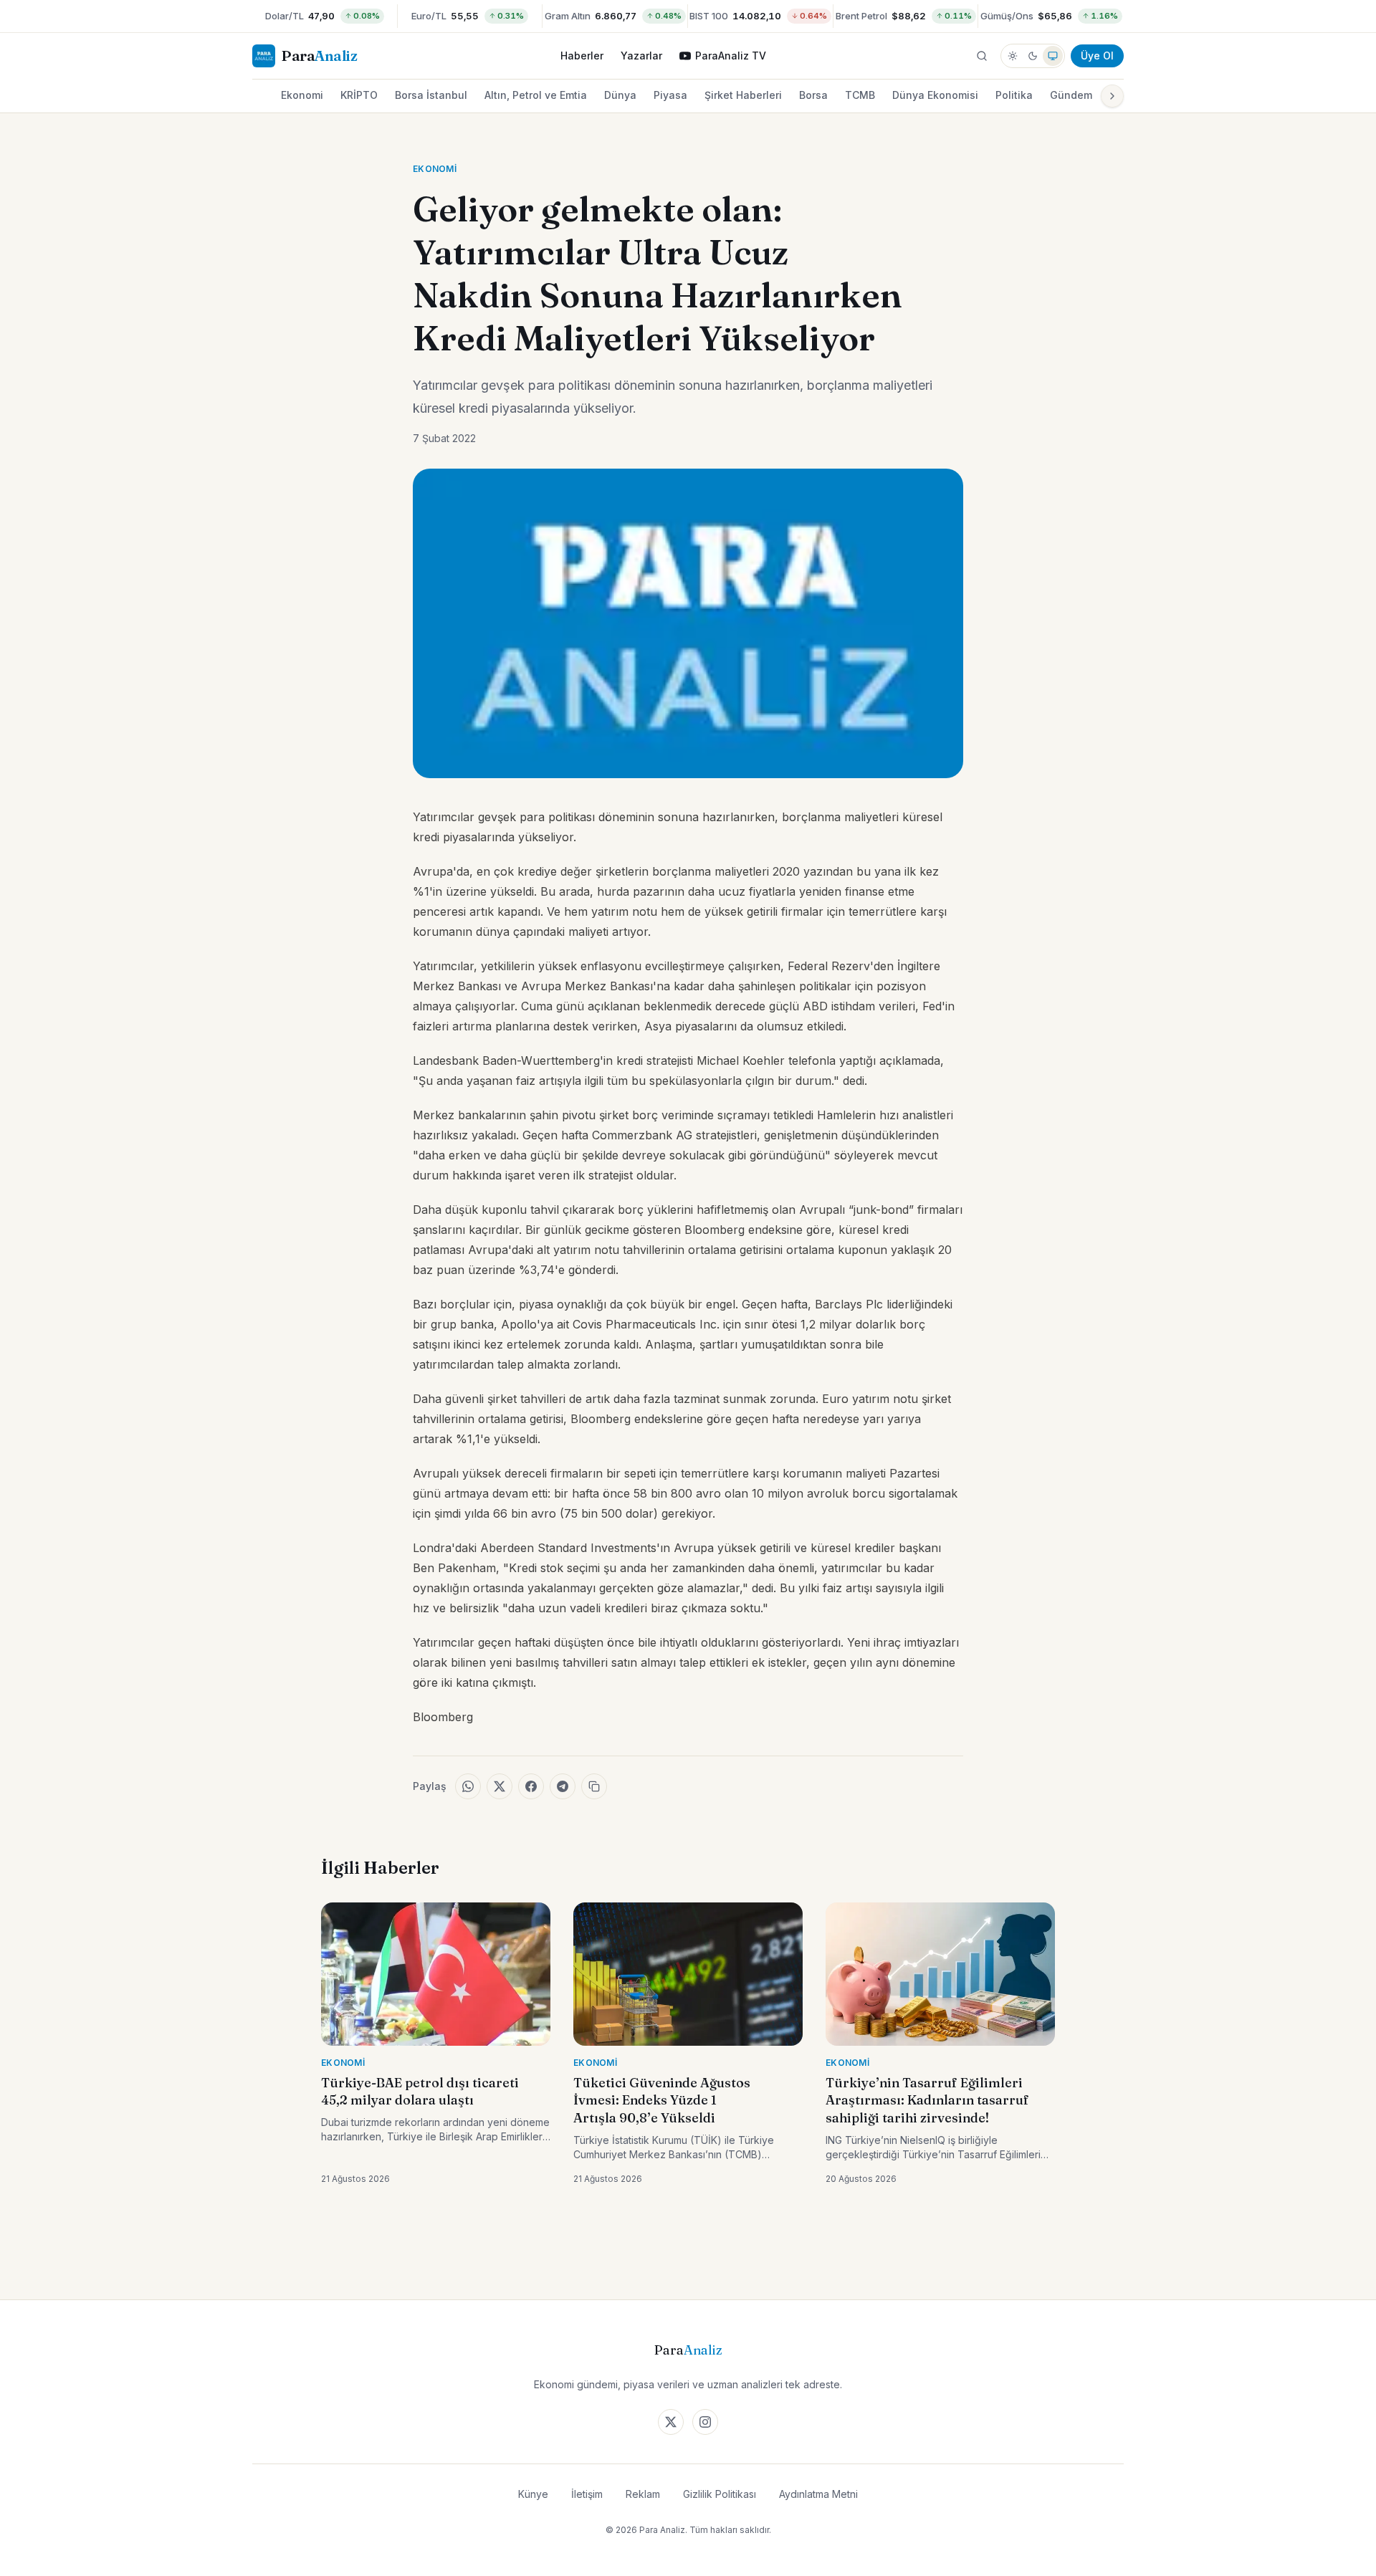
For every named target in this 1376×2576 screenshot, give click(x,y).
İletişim (587, 2494)
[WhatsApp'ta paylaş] (468, 1786)
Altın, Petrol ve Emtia (536, 95)
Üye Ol (1097, 56)
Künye (533, 2494)
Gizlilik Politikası (720, 2494)
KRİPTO (359, 95)
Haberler (582, 56)
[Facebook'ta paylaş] (531, 1786)
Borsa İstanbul (431, 95)
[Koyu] (1033, 56)
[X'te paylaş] (500, 1786)
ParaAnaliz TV (731, 56)
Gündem (1071, 95)
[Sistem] (1053, 56)
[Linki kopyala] (594, 1786)
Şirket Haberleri (743, 95)
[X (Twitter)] (671, 2422)
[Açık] (1013, 56)
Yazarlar (641, 56)
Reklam (643, 2494)
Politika (1014, 95)
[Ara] (982, 56)
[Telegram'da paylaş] (563, 1786)
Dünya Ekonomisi (935, 95)
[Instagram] (705, 2422)
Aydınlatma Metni (818, 2494)
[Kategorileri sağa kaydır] (1112, 96)
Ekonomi (302, 95)
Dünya (620, 95)
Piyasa (670, 95)
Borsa (813, 95)
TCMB (860, 95)
